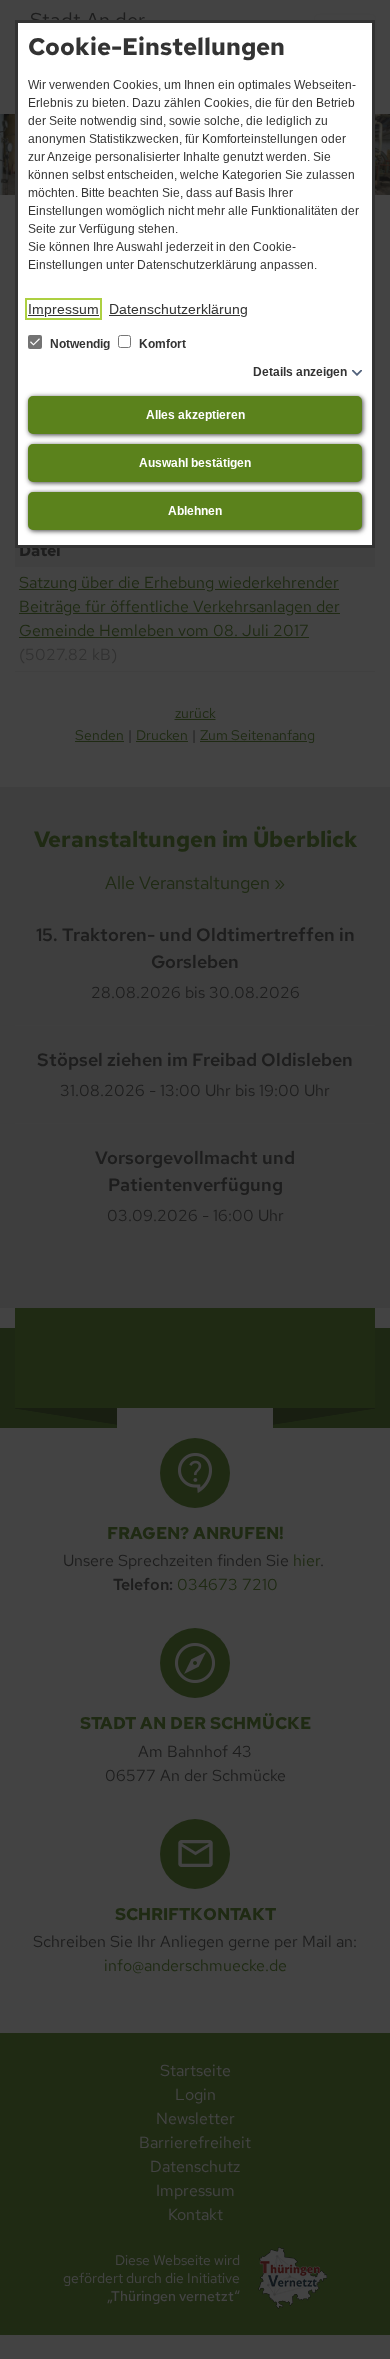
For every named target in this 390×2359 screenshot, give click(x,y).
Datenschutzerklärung (178, 309)
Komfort (161, 344)
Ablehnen (195, 511)
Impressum (63, 309)
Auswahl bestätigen (195, 463)
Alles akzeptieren (195, 415)
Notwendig (80, 344)
